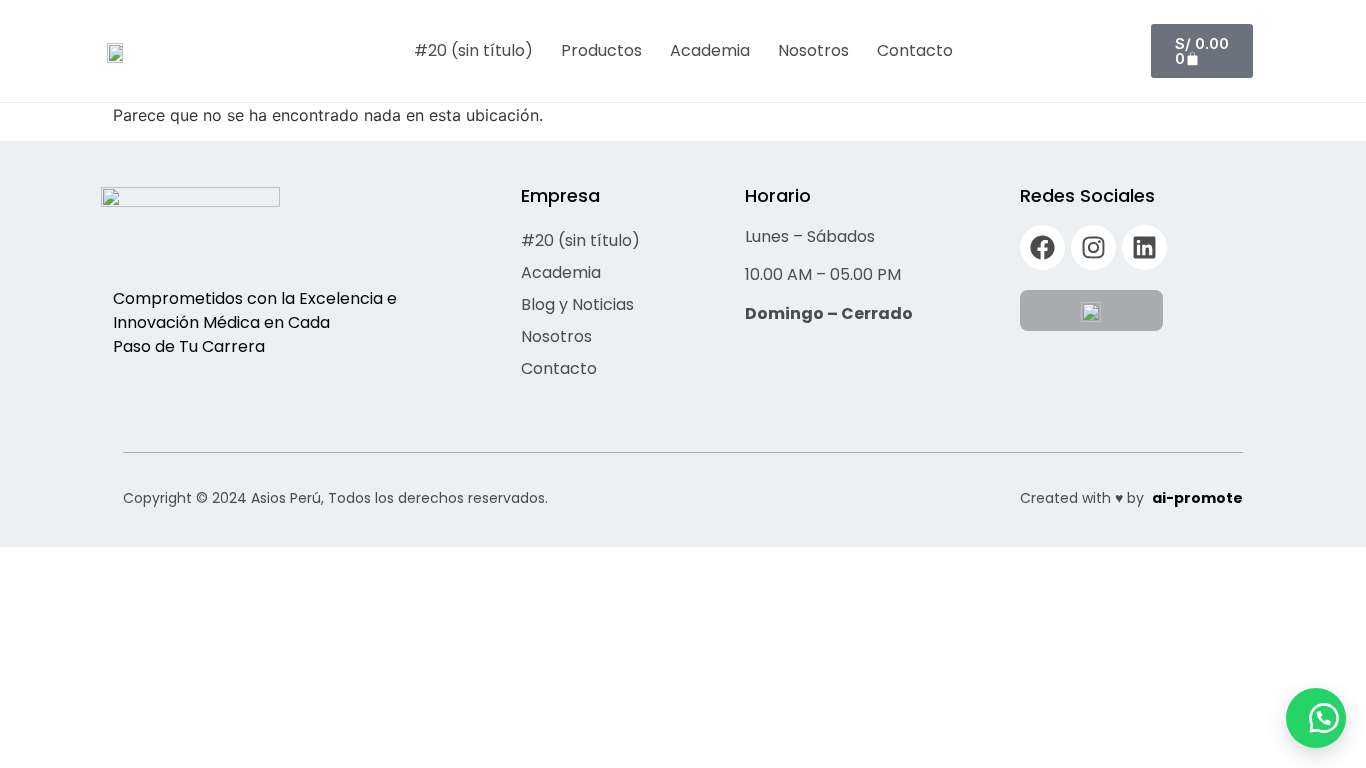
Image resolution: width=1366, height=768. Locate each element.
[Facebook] (1042, 247)
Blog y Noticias (577, 304)
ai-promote (1197, 498)
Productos (601, 50)
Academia (710, 50)
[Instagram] (1093, 247)
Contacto (915, 50)
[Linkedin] (1144, 247)
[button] (1316, 718)
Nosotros (813, 50)
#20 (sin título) (473, 50)
